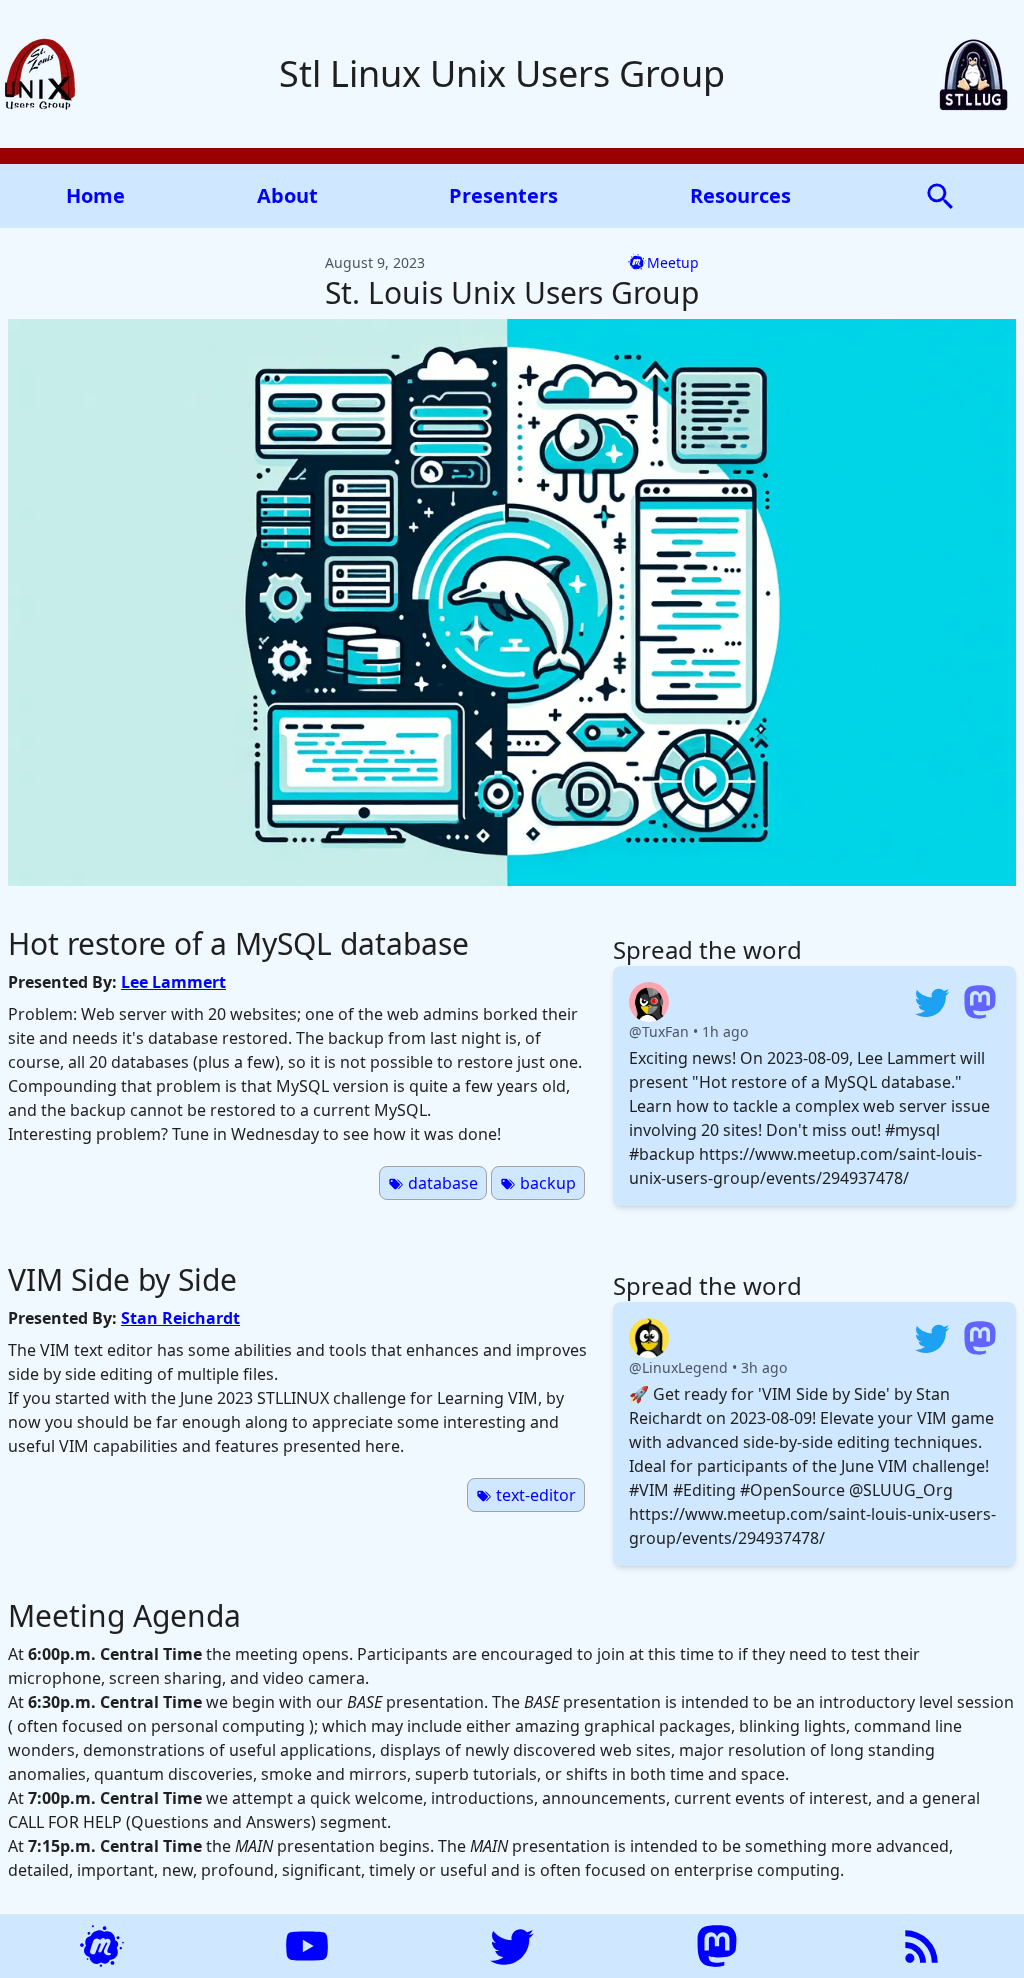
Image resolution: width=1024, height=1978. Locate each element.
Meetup (673, 262)
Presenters (503, 195)
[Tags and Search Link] (940, 193)
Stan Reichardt (180, 1318)
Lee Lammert (173, 982)
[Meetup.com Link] (102, 1946)
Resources (740, 195)
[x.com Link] (512, 1946)
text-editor (534, 1495)
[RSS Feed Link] (922, 1946)
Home (95, 195)
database (441, 1183)
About (287, 195)
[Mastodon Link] (717, 1946)
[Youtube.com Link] (307, 1946)
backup (546, 1183)
